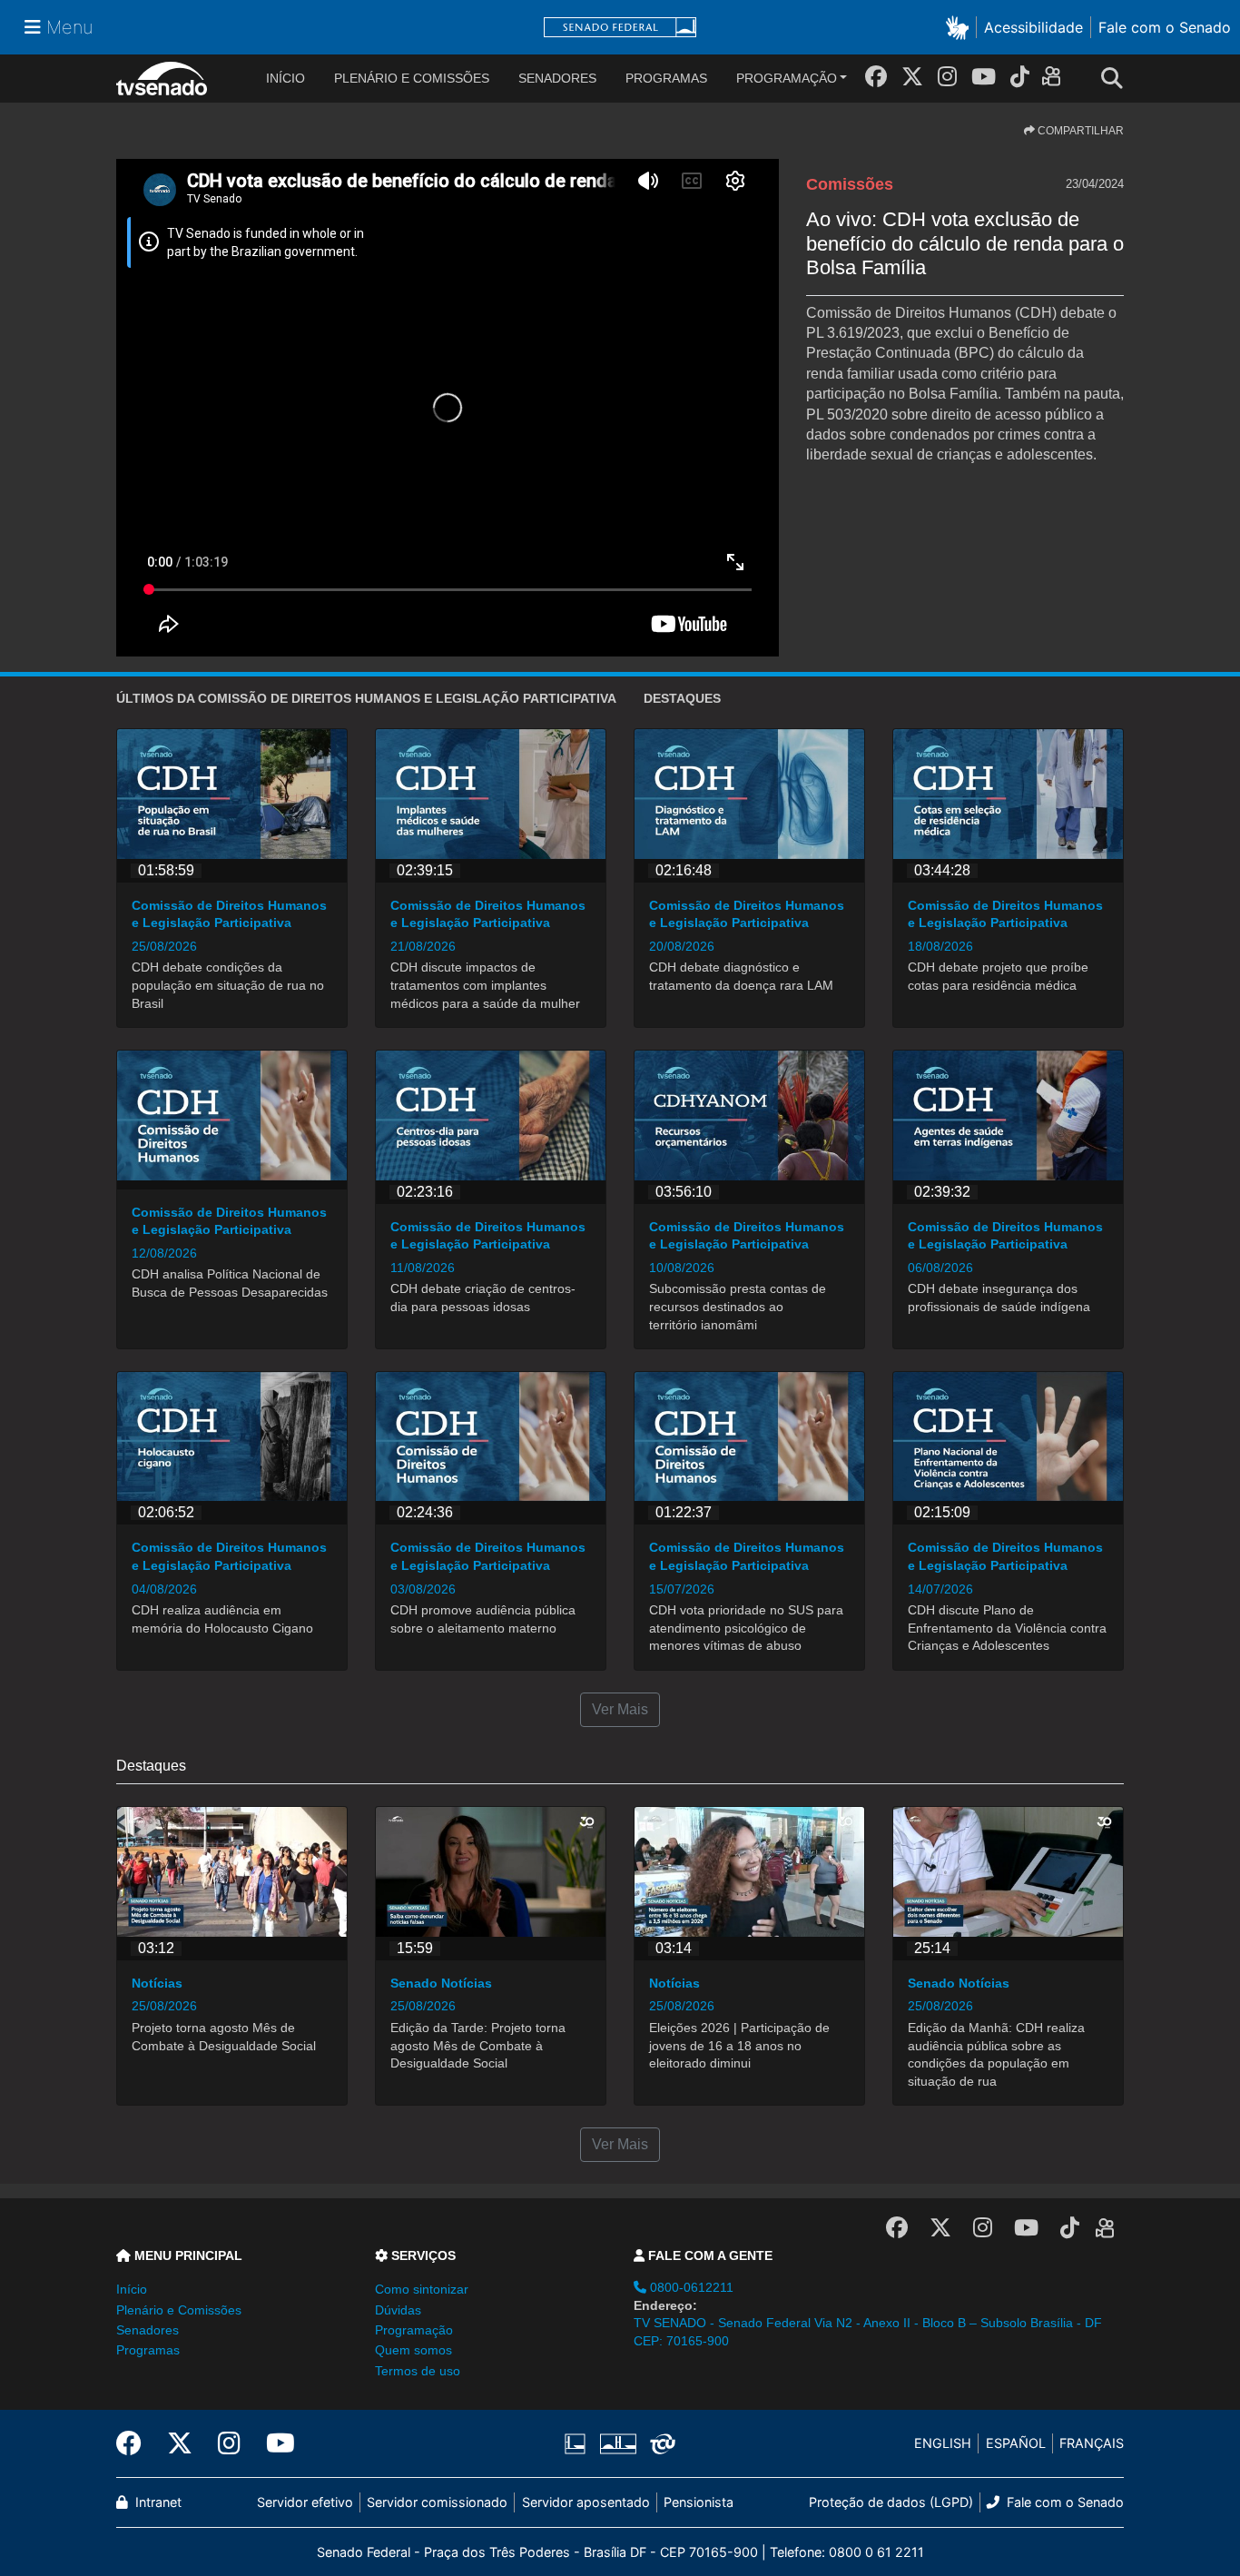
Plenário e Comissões (412, 78)
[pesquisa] (1117, 79)
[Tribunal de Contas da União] (659, 2443)
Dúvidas (398, 2310)
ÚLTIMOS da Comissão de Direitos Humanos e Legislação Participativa (366, 698)
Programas (666, 78)
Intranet (157, 2502)
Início (132, 2289)
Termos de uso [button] (418, 2371)
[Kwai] (1055, 79)
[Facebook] (876, 77)
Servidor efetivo (305, 2502)
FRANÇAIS (1092, 2443)
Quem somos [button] (413, 2350)
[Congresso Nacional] (617, 2443)
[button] (961, 27)
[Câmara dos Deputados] (578, 2443)
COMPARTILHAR (1079, 131)
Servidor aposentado (586, 2502)
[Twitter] (912, 77)
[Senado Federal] (620, 28)
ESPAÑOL (1016, 2443)
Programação (787, 78)
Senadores (557, 78)
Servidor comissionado (437, 2502)
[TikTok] (1020, 77)
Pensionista (699, 2502)
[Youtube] (984, 77)
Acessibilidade (1033, 27)
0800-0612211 (690, 2287)
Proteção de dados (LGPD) (891, 2502)
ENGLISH (943, 2443)
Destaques (682, 698)
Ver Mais (620, 1709)
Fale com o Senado (1165, 27)
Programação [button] (414, 2330)
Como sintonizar (422, 2289)
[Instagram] (947, 77)
